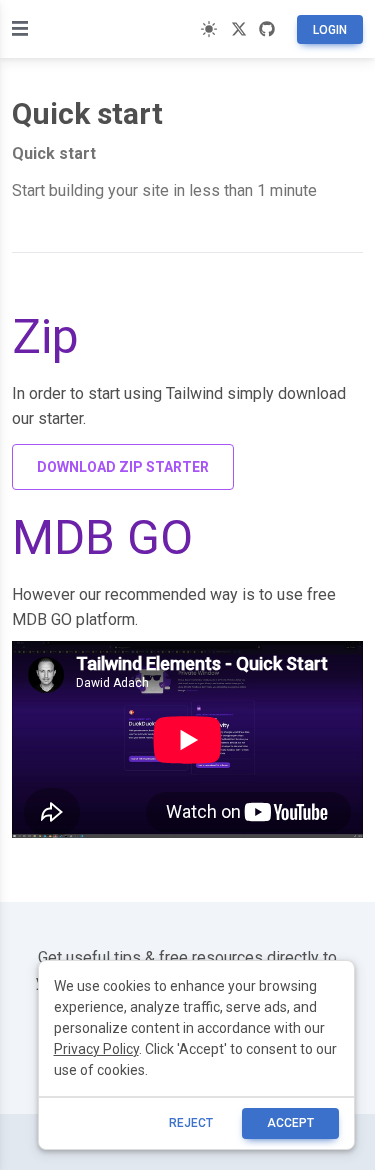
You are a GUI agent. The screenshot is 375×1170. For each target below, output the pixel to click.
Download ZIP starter (123, 467)
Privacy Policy (96, 1049)
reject (191, 1123)
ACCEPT (290, 1123)
